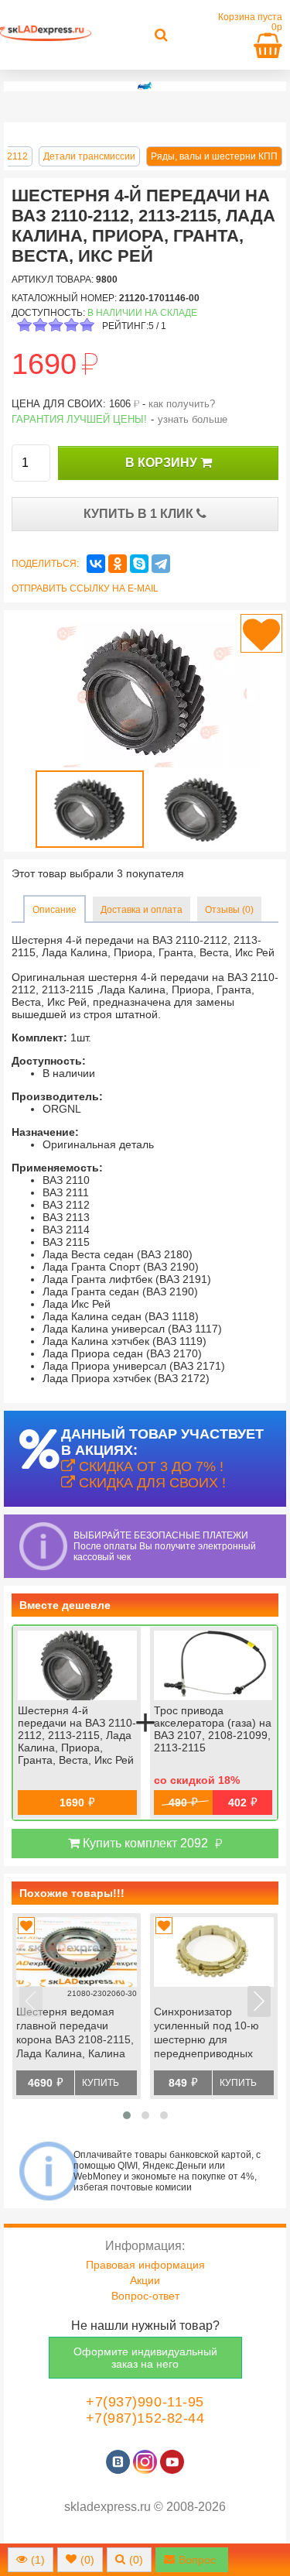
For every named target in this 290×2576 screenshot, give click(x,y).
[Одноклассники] (118, 564)
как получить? (182, 404)
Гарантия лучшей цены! (79, 419)
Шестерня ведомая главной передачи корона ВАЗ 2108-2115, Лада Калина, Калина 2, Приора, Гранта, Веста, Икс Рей (75, 2034)
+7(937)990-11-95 (145, 2402)
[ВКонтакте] (96, 564)
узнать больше (193, 419)
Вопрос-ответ (145, 2296)
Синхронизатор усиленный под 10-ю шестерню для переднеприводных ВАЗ (206, 2034)
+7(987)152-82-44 (145, 2418)
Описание (55, 910)
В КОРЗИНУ (163, 463)
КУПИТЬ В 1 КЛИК (140, 514)
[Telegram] (161, 564)
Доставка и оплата (142, 910)
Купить (101, 2083)
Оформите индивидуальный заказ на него (145, 2358)
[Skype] (139, 564)
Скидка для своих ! (150, 1483)
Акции (145, 2280)
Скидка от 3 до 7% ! (149, 1466)
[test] (145, 86)
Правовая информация (145, 2265)
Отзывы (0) (229, 910)
